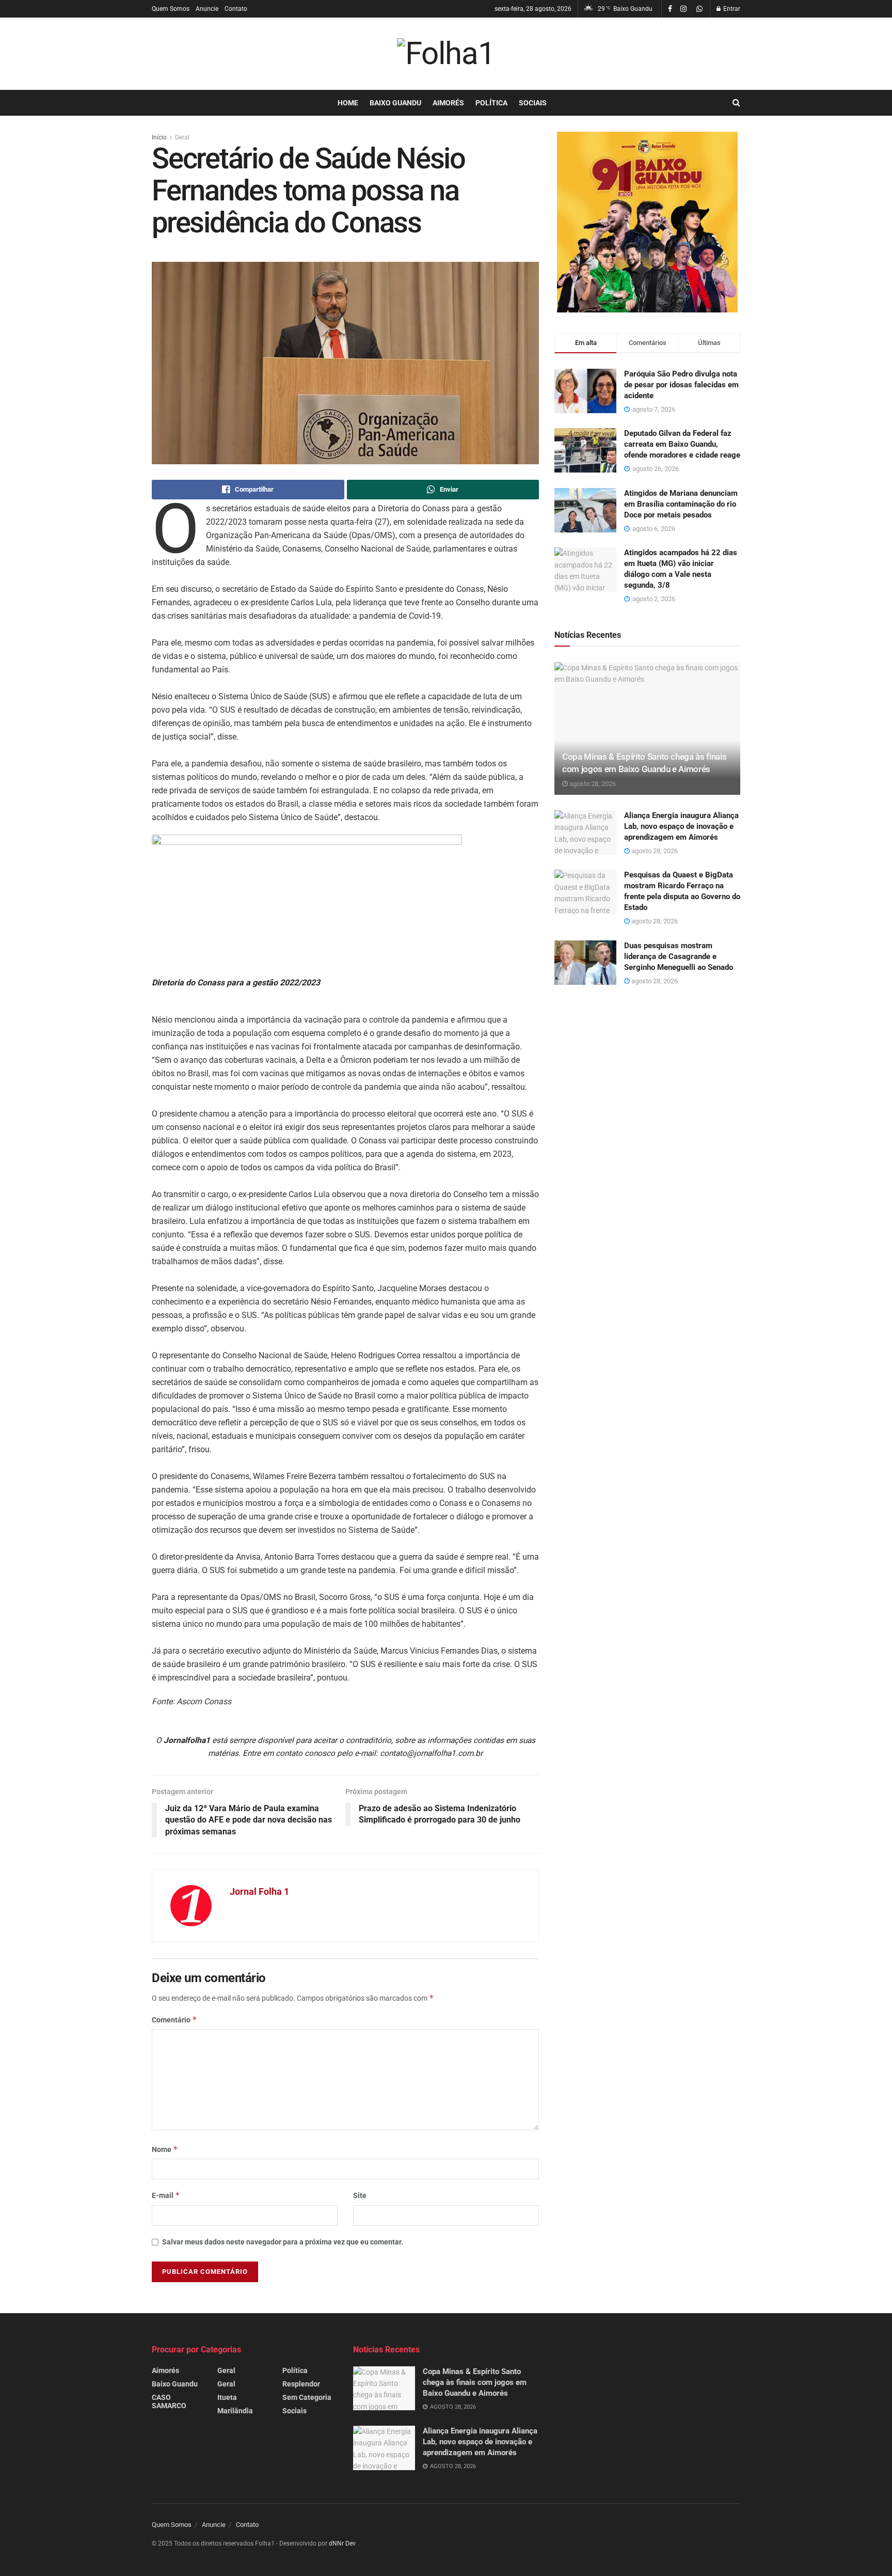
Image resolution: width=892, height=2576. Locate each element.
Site (360, 2195)
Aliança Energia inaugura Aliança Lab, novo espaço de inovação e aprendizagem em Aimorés (681, 826)
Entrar (731, 9)
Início (159, 137)
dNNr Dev (342, 2543)
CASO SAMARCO (169, 2401)
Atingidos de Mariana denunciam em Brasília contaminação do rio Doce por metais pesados (681, 504)
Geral (182, 137)
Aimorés (448, 103)
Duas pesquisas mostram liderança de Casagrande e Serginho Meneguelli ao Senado (679, 956)
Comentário (174, 2020)
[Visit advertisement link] (647, 222)
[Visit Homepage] (446, 54)
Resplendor (301, 2384)
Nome (165, 2149)
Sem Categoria (307, 2397)
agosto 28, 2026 (592, 784)
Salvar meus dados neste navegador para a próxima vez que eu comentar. (283, 2242)
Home (348, 103)
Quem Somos (171, 9)
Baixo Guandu (395, 103)
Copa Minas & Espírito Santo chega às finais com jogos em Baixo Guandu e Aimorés (475, 2382)
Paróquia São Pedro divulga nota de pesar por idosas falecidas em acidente (681, 385)
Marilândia (235, 2411)
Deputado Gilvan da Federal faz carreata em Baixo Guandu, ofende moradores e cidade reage (682, 444)
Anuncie (207, 9)
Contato (236, 9)
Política (491, 103)
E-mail (166, 2195)
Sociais (533, 103)
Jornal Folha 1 (259, 1891)
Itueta (227, 2397)
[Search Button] (736, 103)
